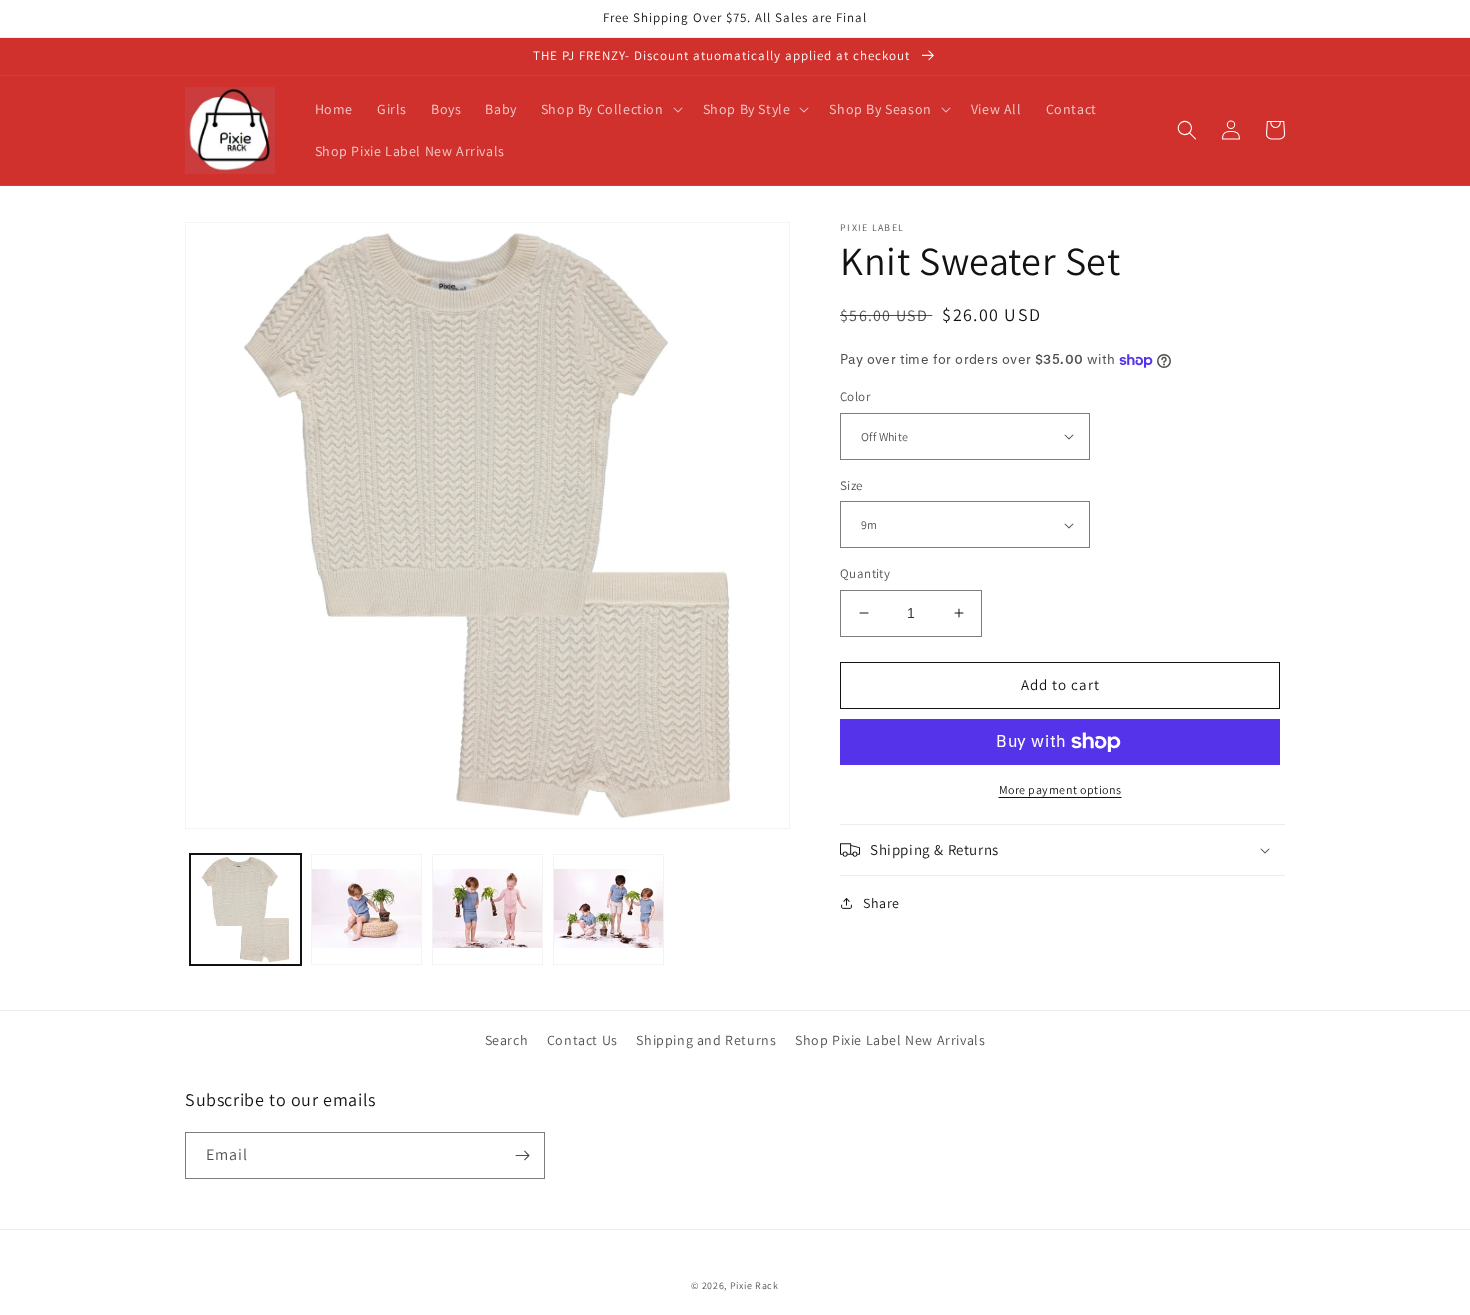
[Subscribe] (522, 1155)
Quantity (865, 573)
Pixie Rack (754, 1285)
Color (855, 396)
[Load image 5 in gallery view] (608, 909)
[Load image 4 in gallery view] (487, 909)
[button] (610, 109)
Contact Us (582, 1040)
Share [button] (881, 903)
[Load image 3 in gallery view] (366, 909)
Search (507, 1040)
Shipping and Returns (706, 1040)
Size (851, 485)
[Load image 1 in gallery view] (245, 909)
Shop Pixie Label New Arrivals (890, 1040)
